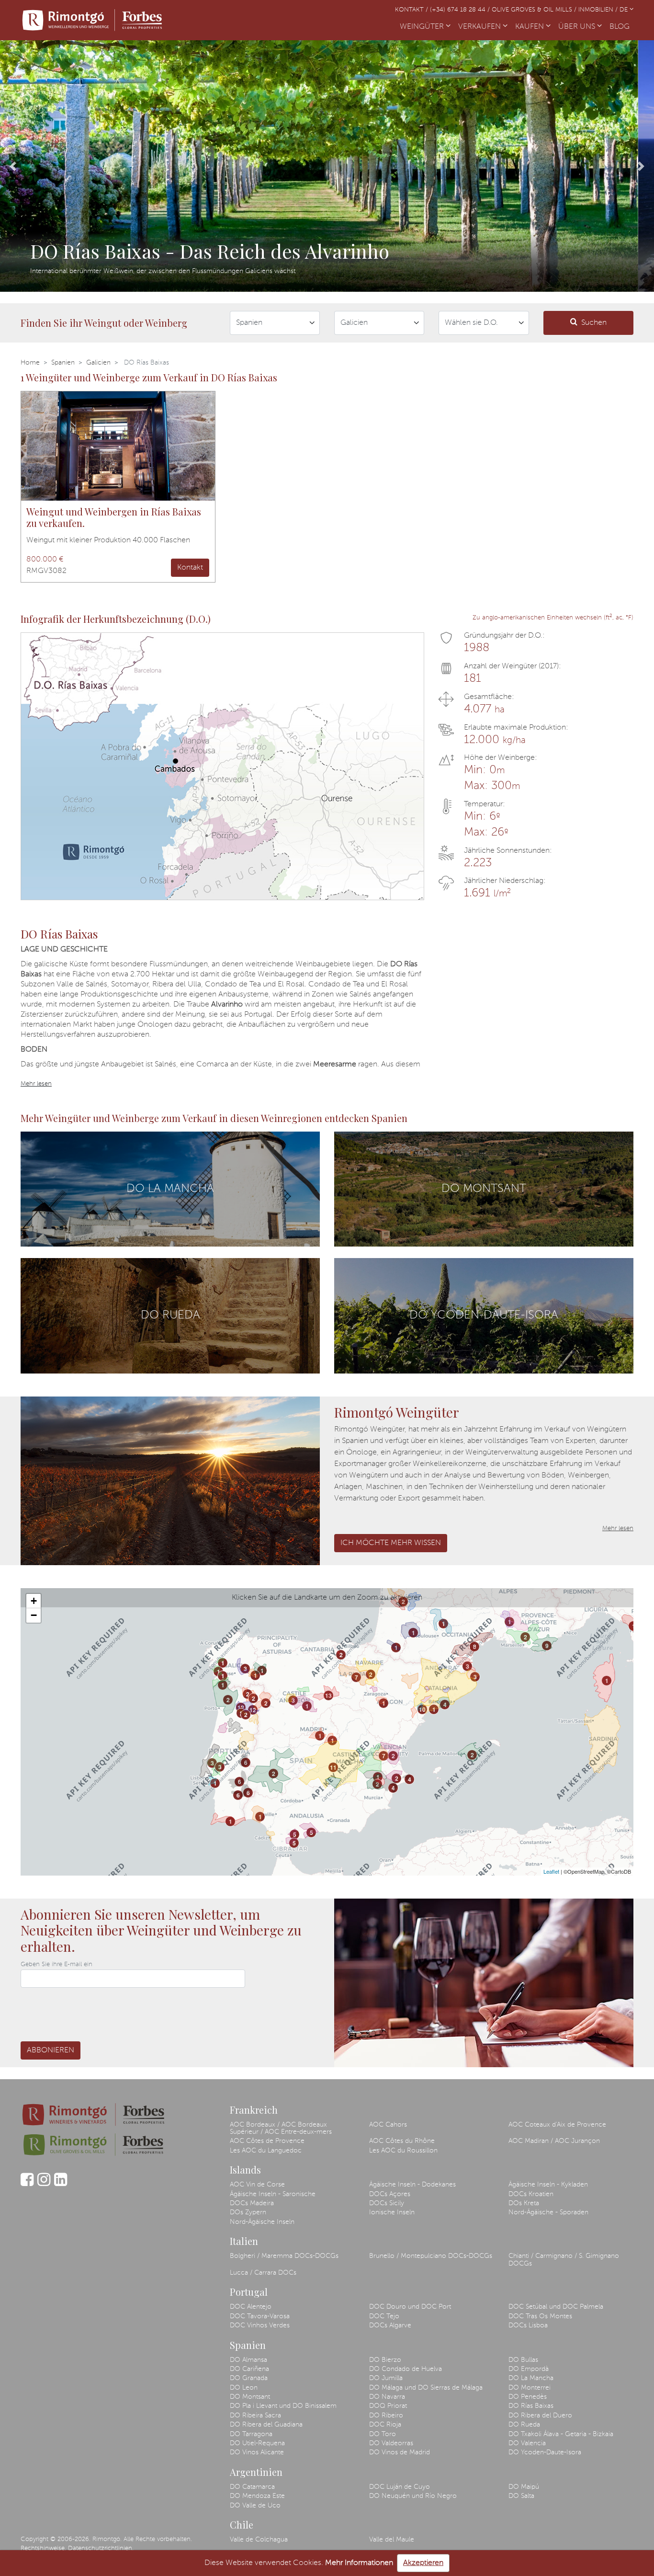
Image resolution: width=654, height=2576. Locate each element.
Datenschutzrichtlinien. (101, 2548)
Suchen (594, 323)
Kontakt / (412, 10)
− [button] (34, 1615)
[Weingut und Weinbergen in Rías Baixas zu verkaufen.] (118, 446)
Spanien (63, 363)
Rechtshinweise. (43, 2548)
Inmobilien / (599, 10)
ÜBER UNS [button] (578, 27)
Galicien (98, 363)
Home (30, 363)
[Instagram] (44, 2184)
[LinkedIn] (61, 2184)
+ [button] (34, 1601)
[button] (13, 166)
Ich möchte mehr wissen (391, 1543)
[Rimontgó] (92, 20)
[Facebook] (27, 2184)
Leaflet (551, 1871)
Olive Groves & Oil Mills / (535, 10)
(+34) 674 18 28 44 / (461, 10)
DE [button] (625, 10)
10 (422, 1709)
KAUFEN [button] (530, 27)
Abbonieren (51, 2050)
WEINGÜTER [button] (423, 27)
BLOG (621, 27)
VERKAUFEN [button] (480, 27)
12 (241, 1707)
